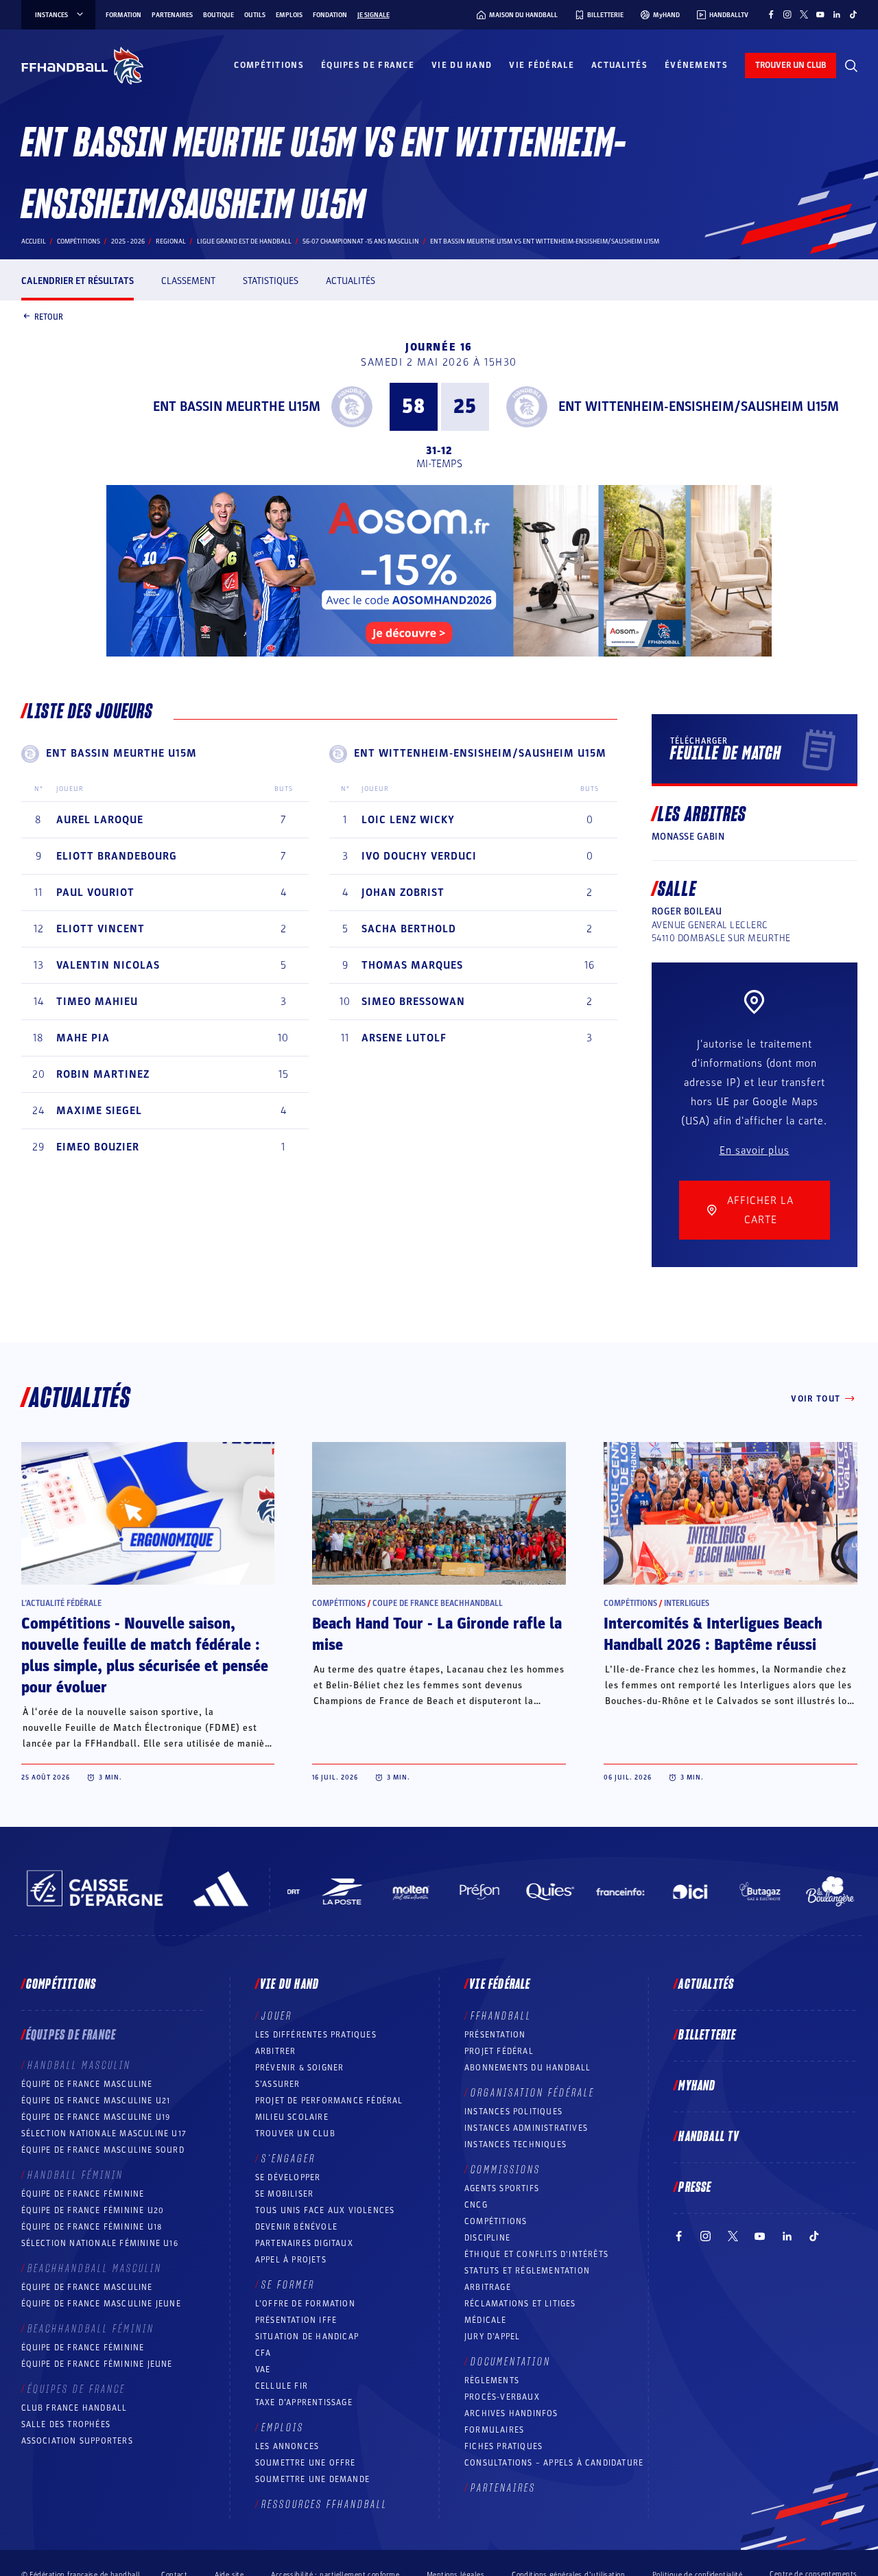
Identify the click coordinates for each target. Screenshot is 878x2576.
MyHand (697, 2086)
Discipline (487, 2238)
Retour (49, 316)
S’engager (288, 2159)
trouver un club (791, 65)
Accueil (34, 241)
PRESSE (695, 2188)
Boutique (218, 15)
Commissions (506, 2170)
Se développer (288, 2177)
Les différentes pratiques (316, 2035)
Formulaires (494, 2430)
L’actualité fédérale (61, 1603)
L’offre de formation (305, 2304)
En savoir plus (755, 1150)
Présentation (495, 2035)
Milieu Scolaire (292, 2117)
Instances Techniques (515, 2144)
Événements (696, 65)
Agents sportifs (502, 2188)
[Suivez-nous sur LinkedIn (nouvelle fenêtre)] (837, 14)
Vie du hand (462, 65)
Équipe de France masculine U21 (96, 2101)
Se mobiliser (284, 2194)
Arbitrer (276, 2051)
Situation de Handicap (307, 2337)
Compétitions (269, 65)
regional (171, 241)
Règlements (492, 2380)
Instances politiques (513, 2112)
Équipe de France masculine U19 (96, 2117)
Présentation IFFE (296, 2320)
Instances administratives (526, 2128)
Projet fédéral (499, 2051)
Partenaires (172, 15)
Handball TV (709, 2137)
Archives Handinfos (511, 2413)
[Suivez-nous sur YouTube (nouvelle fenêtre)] (820, 14)
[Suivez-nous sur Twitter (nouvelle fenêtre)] (804, 14)
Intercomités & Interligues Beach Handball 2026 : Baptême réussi (713, 1634)
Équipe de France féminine (83, 2194)
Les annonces (287, 2446)
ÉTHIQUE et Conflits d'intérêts (536, 2254)
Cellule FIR (282, 2386)
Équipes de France (368, 65)
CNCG (476, 2205)
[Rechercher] (851, 66)
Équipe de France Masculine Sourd (103, 2150)
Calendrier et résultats (78, 281)
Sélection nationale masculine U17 (104, 2134)
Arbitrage (488, 2287)
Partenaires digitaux (304, 2243)
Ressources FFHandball (324, 2505)
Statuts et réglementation (527, 2271)
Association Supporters (77, 2441)
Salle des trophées (66, 2424)
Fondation (330, 15)
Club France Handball (74, 2408)
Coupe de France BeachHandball (438, 1603)
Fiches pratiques (503, 2446)
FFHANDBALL (501, 2016)
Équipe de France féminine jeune (97, 2364)
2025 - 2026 (128, 241)
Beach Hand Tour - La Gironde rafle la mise (437, 1634)
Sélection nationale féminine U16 (100, 2243)
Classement (188, 281)
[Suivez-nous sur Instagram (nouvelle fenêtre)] (787, 14)
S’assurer (278, 2084)
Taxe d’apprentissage (304, 2402)
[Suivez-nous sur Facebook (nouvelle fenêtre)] (771, 14)
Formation (123, 15)
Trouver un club (295, 2134)
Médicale (486, 2320)
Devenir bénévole (296, 2227)
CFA (263, 2353)
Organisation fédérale (533, 2093)
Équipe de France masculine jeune (101, 2304)
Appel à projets (291, 2260)
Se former (288, 2285)
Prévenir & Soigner (300, 2068)
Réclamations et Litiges (520, 2304)
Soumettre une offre (306, 2463)
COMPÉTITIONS (496, 2221)
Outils (255, 15)
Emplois (289, 15)
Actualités (619, 65)
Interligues (687, 1603)
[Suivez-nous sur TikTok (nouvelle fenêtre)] (853, 14)
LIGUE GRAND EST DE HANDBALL (244, 241)
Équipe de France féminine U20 (93, 2210)
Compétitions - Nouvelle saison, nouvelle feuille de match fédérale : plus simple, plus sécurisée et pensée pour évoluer (145, 1656)
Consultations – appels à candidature (554, 2463)
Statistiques (271, 281)
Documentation (511, 2362)
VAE (263, 2370)
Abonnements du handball (528, 2068)
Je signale (373, 15)
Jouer (277, 2016)
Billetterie (707, 2035)
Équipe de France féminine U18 (92, 2227)
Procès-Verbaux (502, 2397)
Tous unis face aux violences (325, 2210)
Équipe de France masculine (87, 2084)
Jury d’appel (492, 2337)
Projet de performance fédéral (329, 2101)
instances (51, 15)
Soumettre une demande (312, 2479)
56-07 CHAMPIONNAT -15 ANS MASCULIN (361, 241)
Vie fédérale (542, 65)
